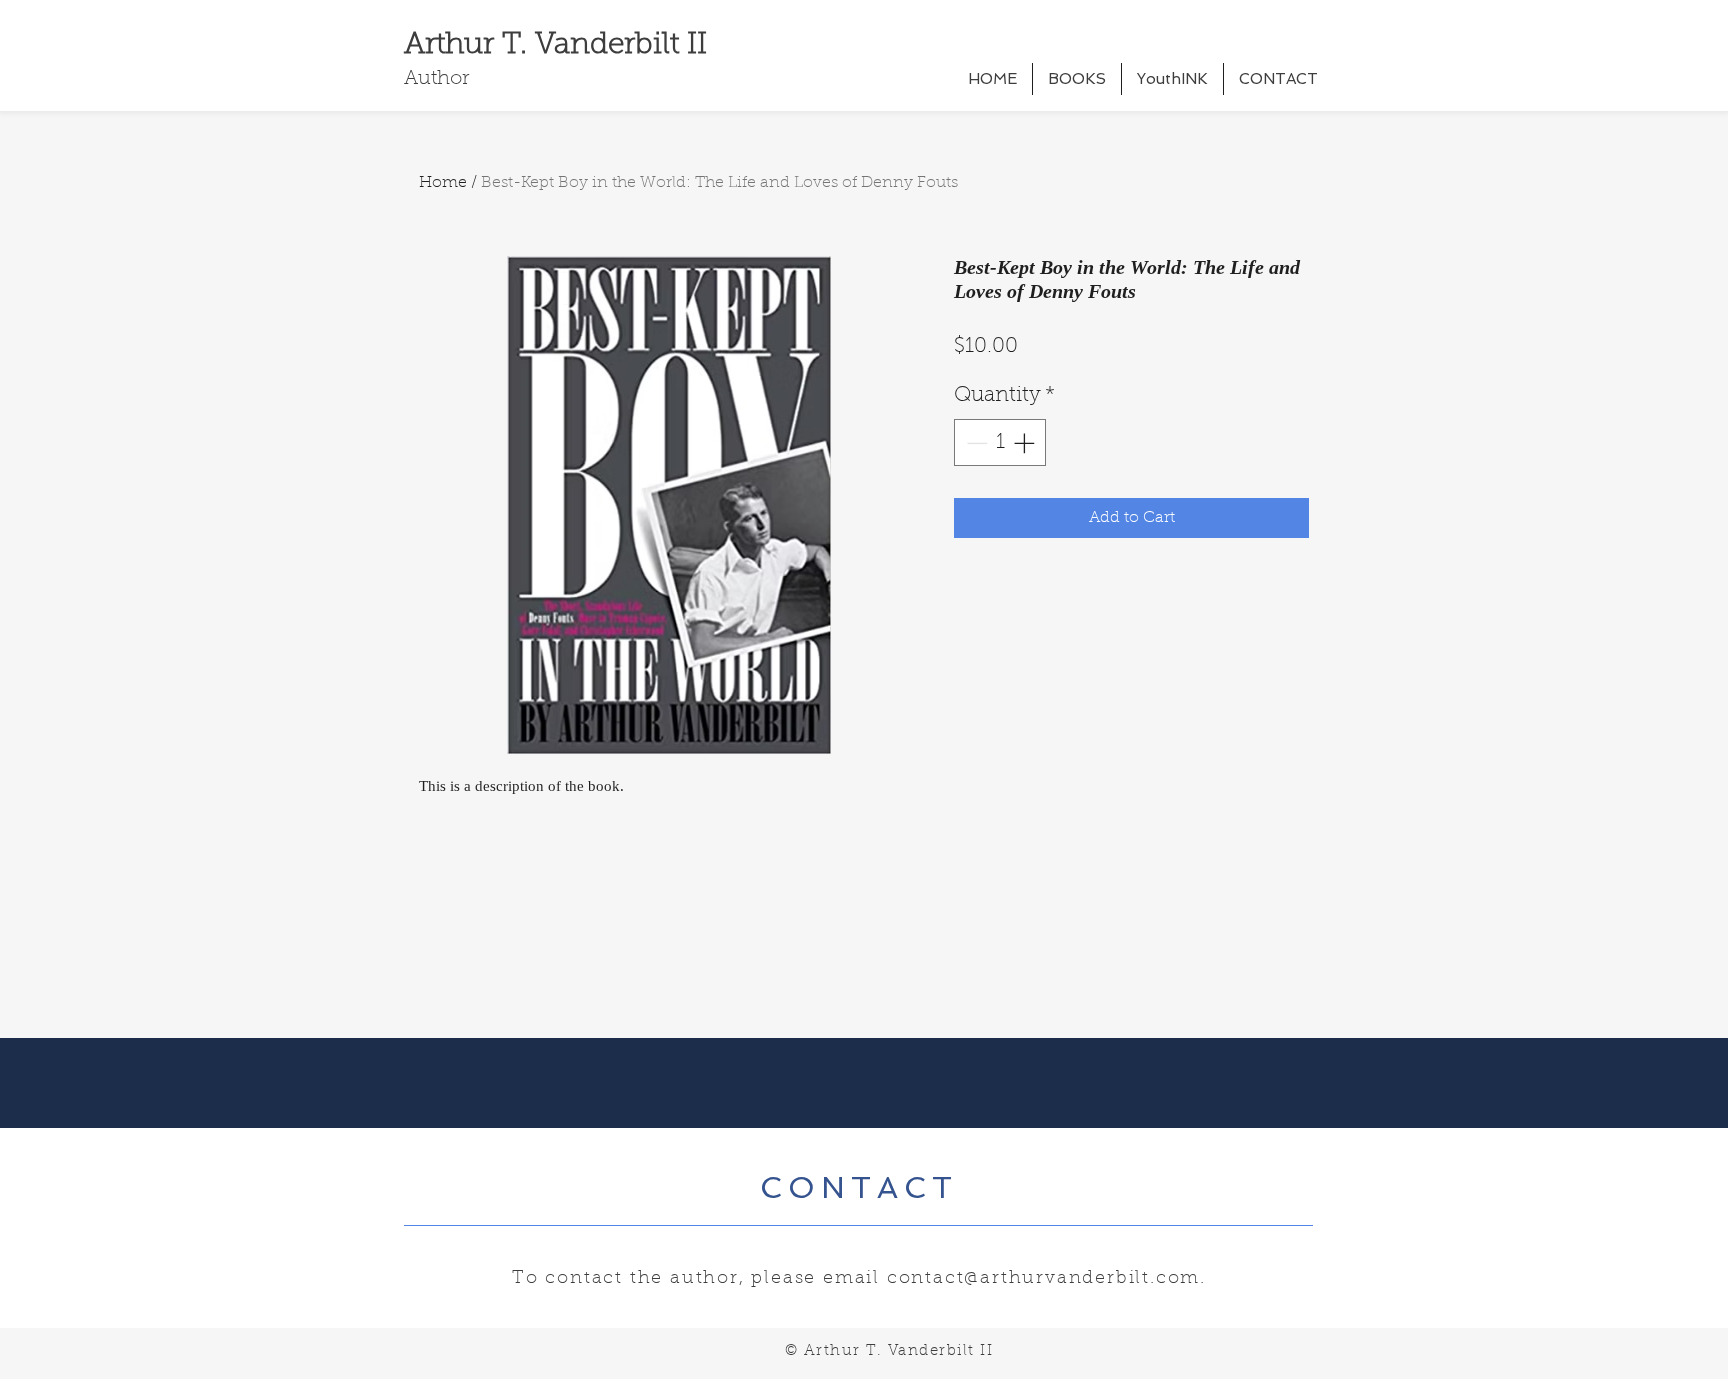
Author (436, 79)
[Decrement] (975, 443)
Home (443, 183)
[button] (1077, 79)
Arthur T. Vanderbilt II (555, 46)
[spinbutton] (1000, 443)
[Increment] (1026, 443)
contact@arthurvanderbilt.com (1043, 1279)
